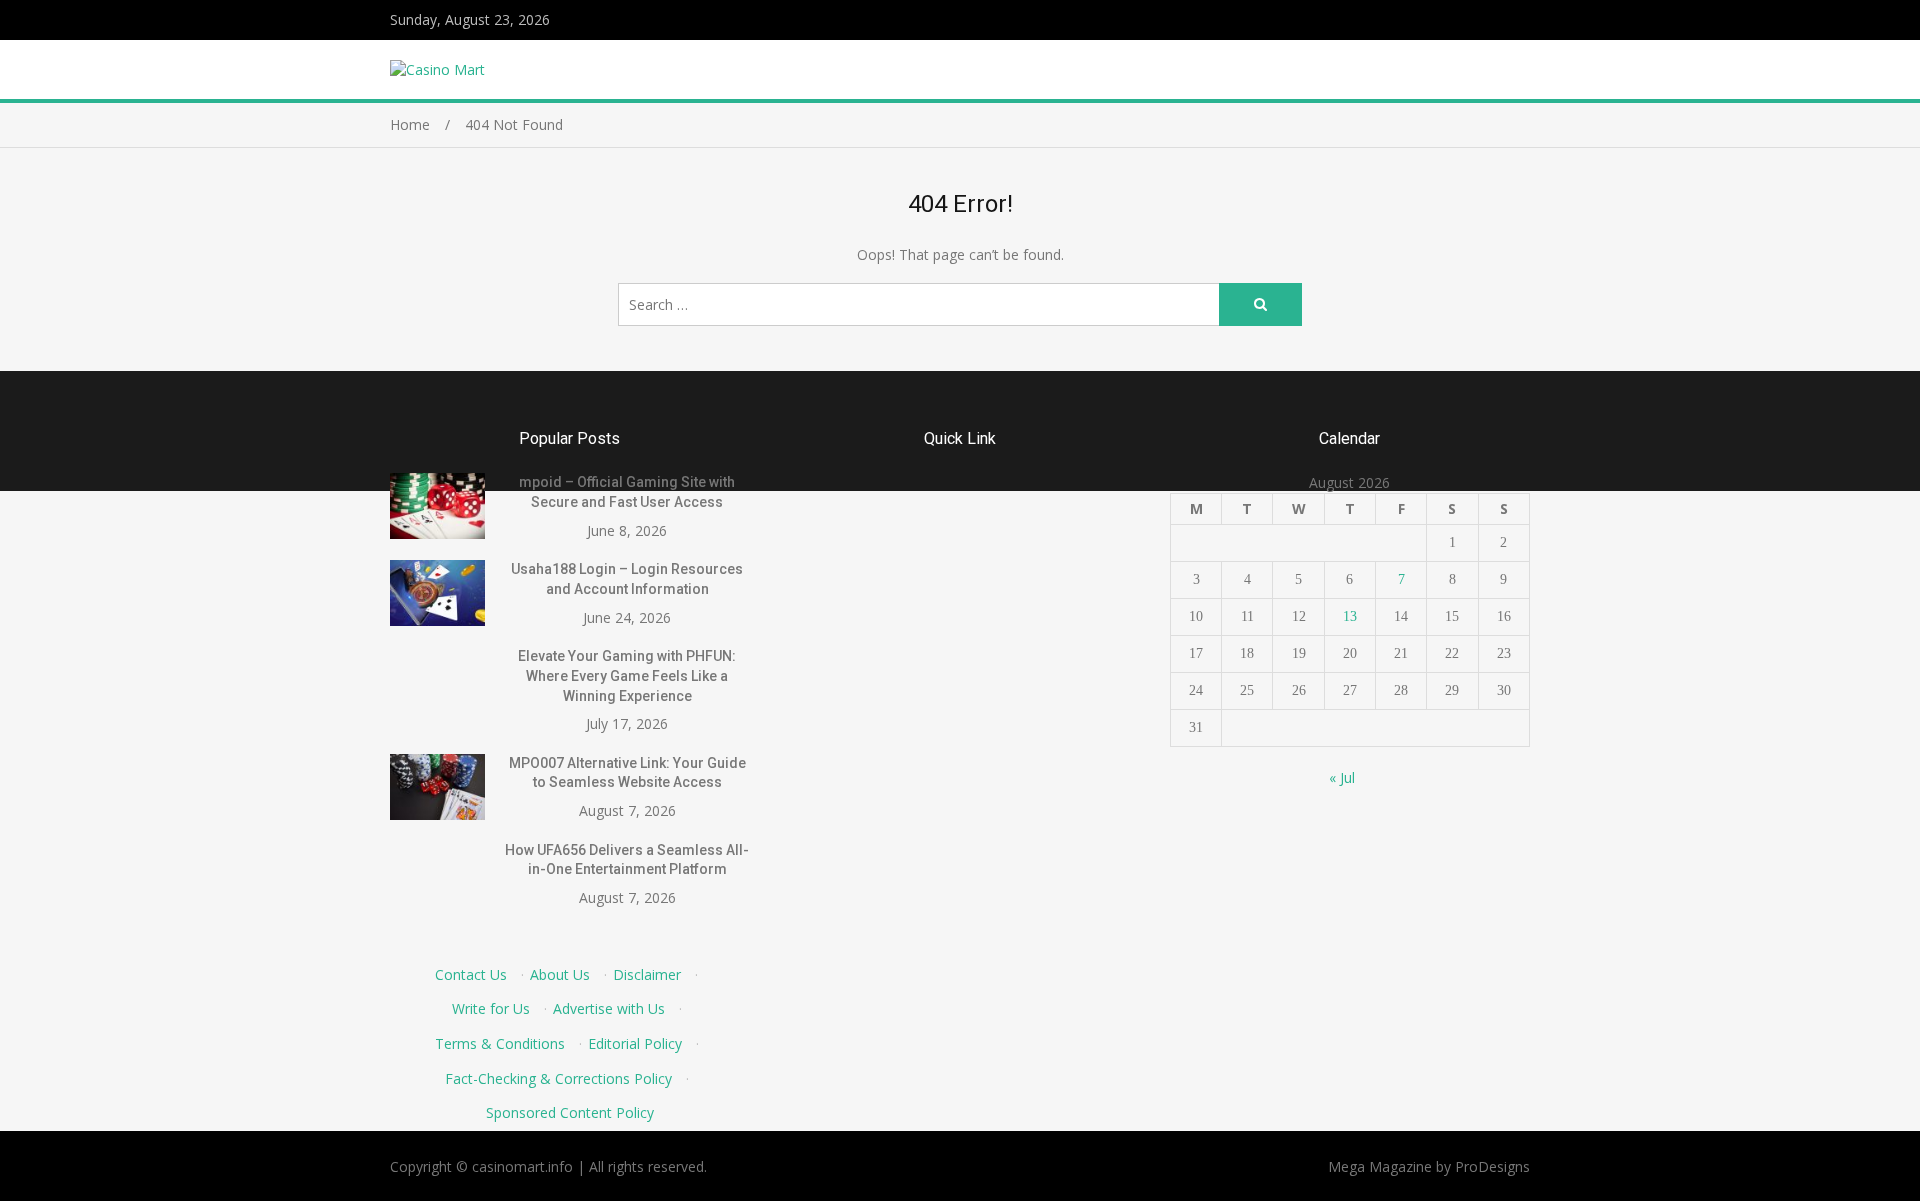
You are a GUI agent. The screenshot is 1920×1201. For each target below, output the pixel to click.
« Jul (1342, 777)
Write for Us (491, 1008)
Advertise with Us (609, 1008)
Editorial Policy (635, 1043)
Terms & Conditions (500, 1043)
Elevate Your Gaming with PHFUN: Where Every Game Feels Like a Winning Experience (627, 675)
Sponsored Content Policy (570, 1112)
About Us (560, 974)
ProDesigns (1492, 1166)
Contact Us (471, 974)
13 (1350, 616)
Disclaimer (647, 974)
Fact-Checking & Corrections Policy (558, 1078)
